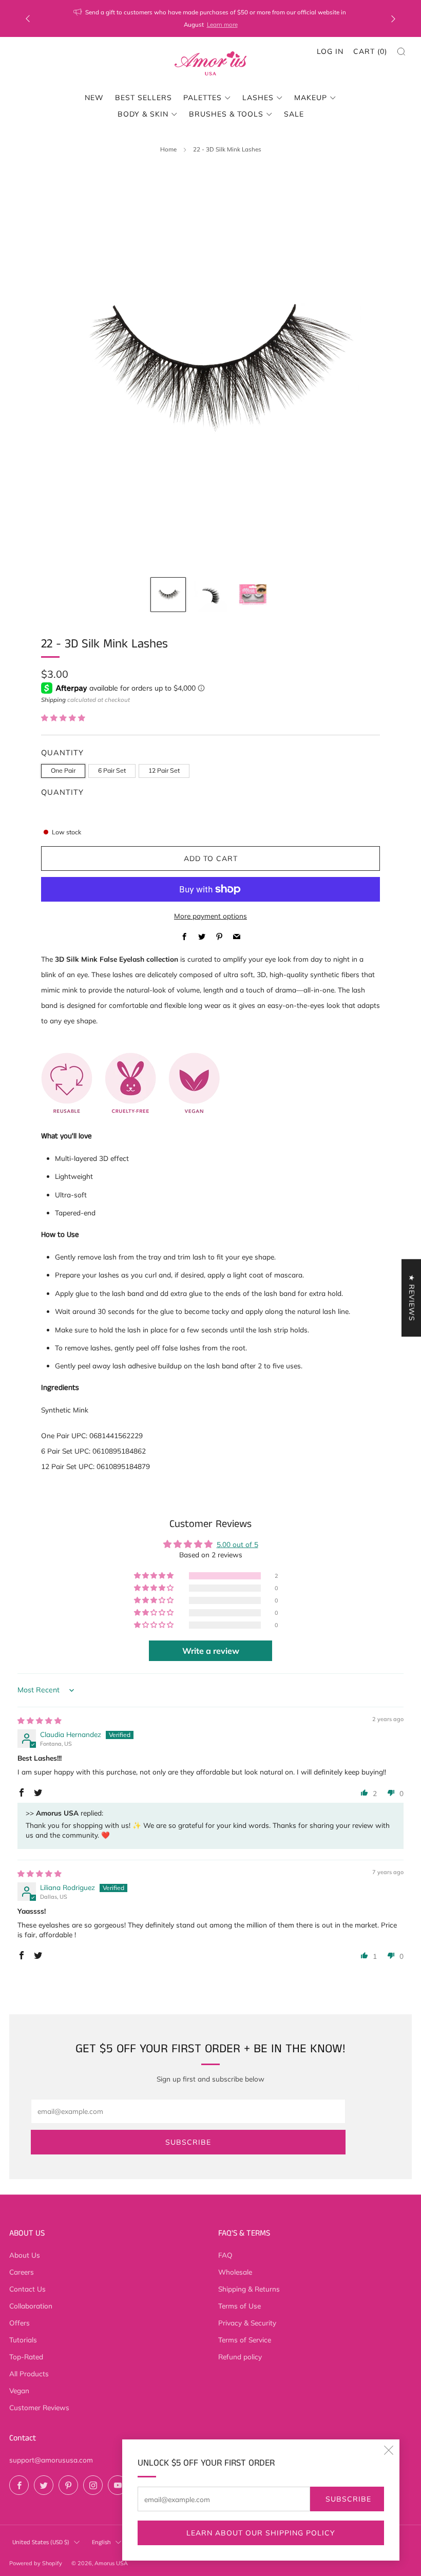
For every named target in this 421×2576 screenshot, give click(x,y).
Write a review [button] (211, 1651)
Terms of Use (240, 2306)
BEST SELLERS (143, 98)
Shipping (53, 700)
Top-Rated (26, 2356)
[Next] (393, 19)
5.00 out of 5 (237, 1544)
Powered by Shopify (36, 2563)
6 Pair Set (112, 770)
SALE (294, 114)
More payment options (210, 916)
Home (168, 149)
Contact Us (27, 2289)
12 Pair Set (164, 770)
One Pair (63, 770)
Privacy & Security (247, 2323)
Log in (330, 51)
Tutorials (23, 2340)
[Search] (401, 52)
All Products (29, 2373)
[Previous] (28, 19)
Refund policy (240, 2356)
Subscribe (348, 2499)
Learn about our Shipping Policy (261, 2533)
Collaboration (31, 2306)
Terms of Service (245, 2340)
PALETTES (203, 98)
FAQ (225, 2255)
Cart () (370, 51)
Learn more (222, 24)
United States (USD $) (41, 2542)
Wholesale (235, 2272)
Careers (22, 2272)
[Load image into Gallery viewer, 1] (168, 595)
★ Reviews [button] (412, 1298)
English (101, 2542)
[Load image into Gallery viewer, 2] (211, 595)
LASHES (258, 98)
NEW (94, 98)
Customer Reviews (39, 2407)
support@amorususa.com (51, 2460)
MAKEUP (311, 98)
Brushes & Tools (226, 114)
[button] (63, 718)
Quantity (62, 792)
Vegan (19, 2390)
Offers (20, 2323)
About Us (25, 2255)
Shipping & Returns (249, 2289)
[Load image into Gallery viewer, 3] (253, 595)
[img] (40, 1720)
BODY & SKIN (143, 114)
